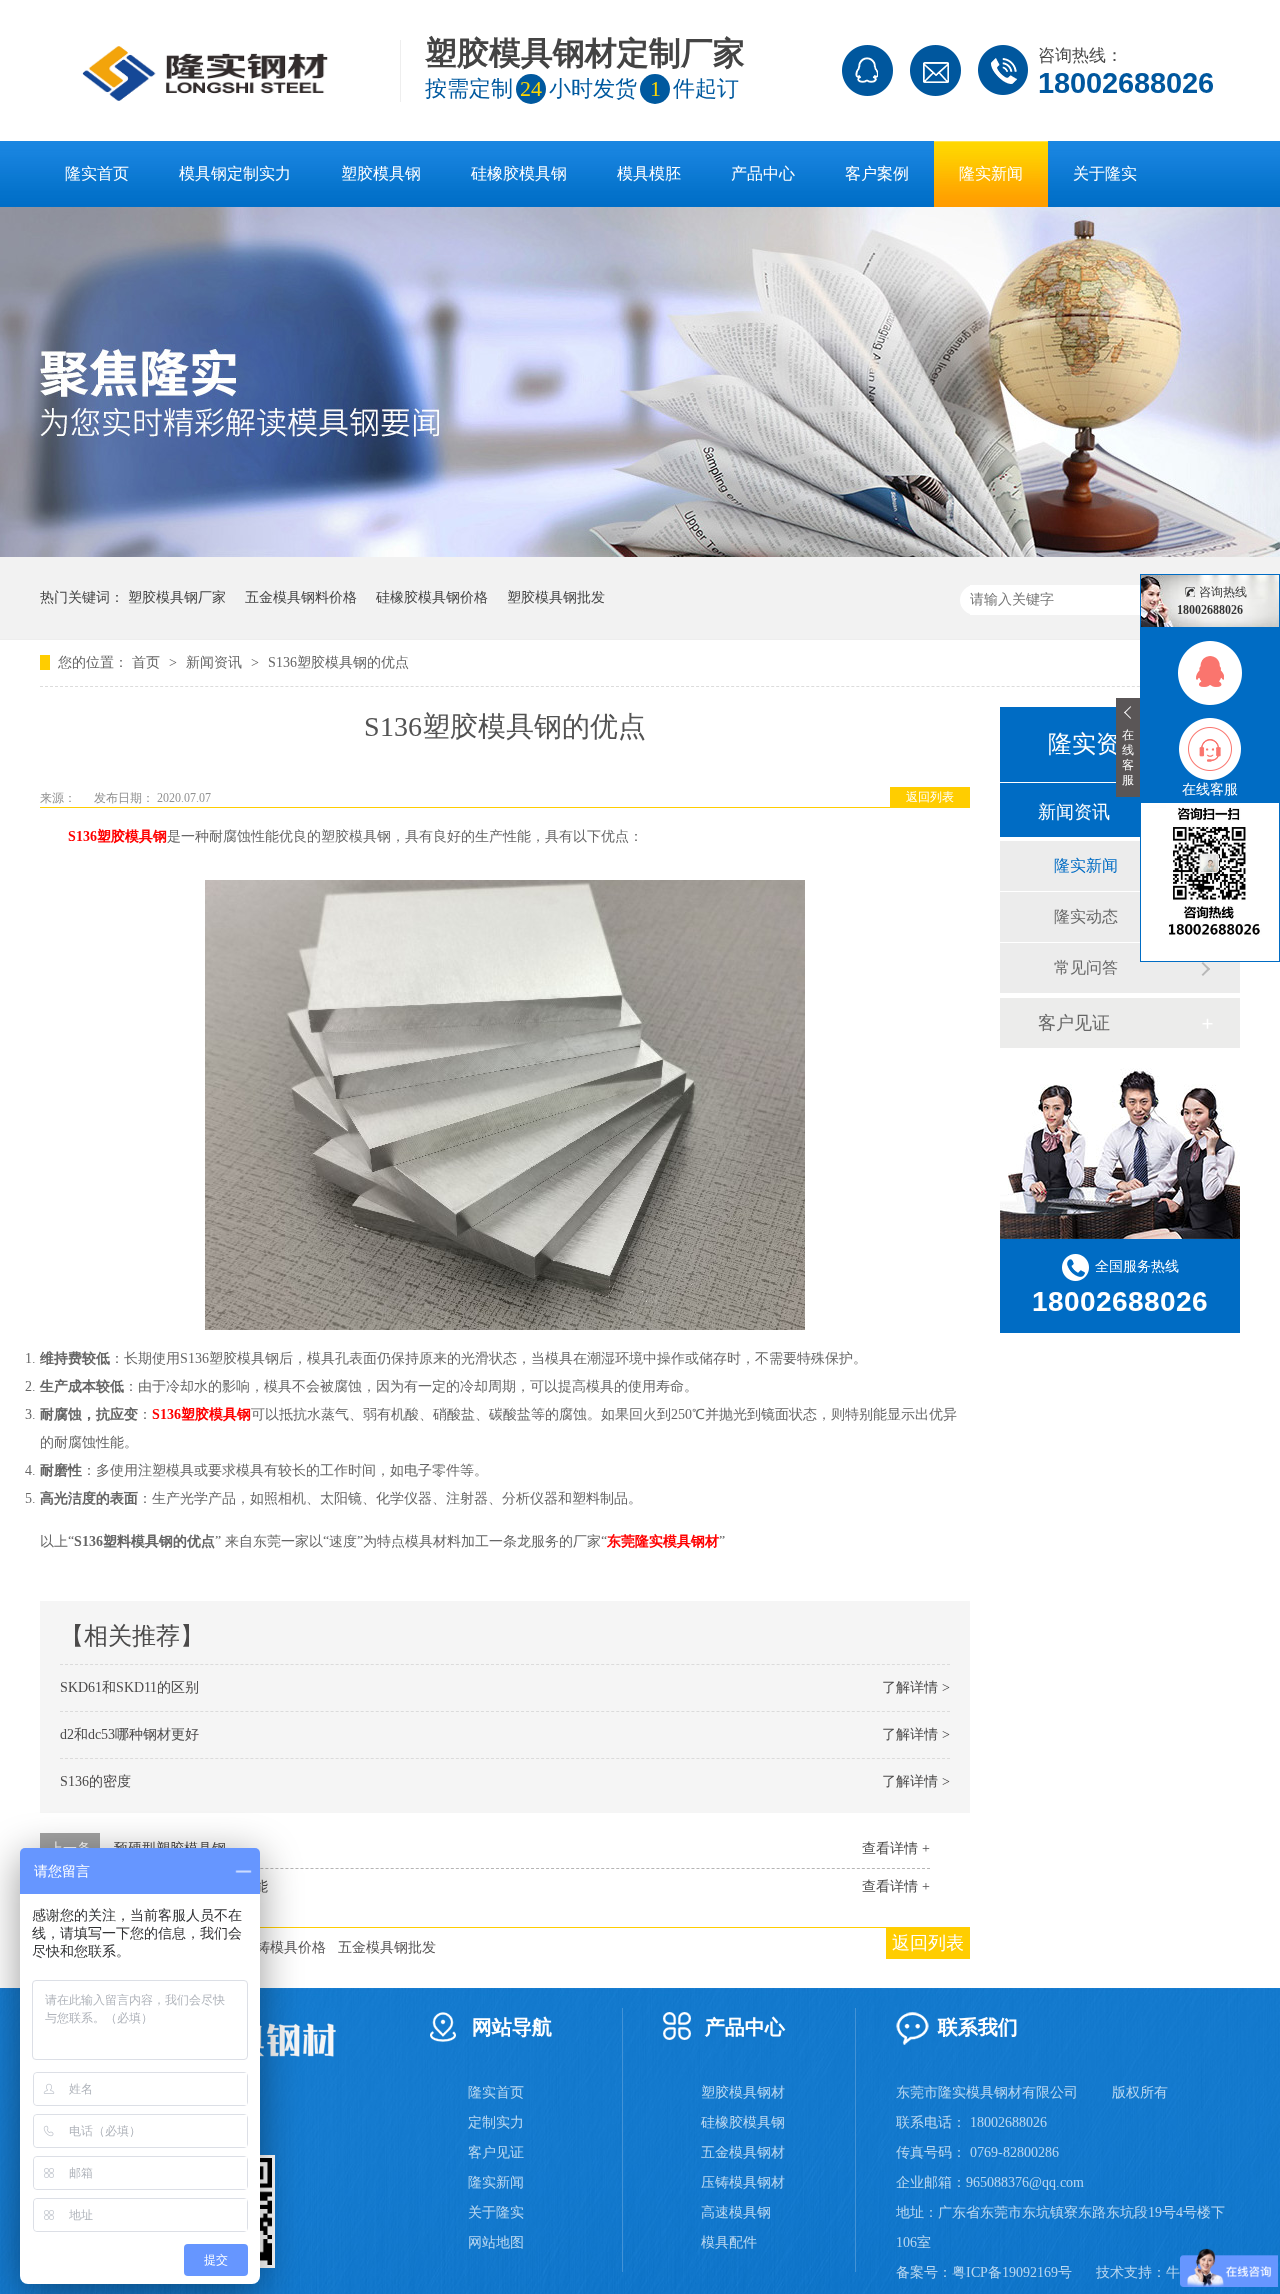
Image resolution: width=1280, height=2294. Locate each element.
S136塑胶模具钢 (117, 836)
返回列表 (930, 797)
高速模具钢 (736, 2212)
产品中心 (763, 173)
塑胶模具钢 (381, 173)
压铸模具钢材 (743, 2182)
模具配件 (729, 2242)
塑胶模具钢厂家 (177, 597)
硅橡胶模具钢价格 (432, 597)
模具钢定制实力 (235, 173)
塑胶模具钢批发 (556, 597)
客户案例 (877, 173)
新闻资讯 (216, 662)
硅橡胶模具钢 (519, 173)
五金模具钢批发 (387, 1947)
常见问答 (1086, 967)
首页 (148, 662)
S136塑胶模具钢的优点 (338, 662)
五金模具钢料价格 (301, 597)
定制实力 (496, 2122)
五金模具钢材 (743, 2152)
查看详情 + (896, 1848)
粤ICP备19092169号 (1012, 2272)
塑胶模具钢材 (743, 2092)
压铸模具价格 (284, 1947)
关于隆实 (1105, 173)
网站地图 (496, 2242)
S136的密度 (95, 1781)
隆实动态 (1086, 916)
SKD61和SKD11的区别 (129, 1687)
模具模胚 (649, 173)
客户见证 (1074, 1023)
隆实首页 (97, 173)
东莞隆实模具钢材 (663, 1541)
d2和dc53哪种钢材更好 (129, 1734)
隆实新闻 (991, 173)
